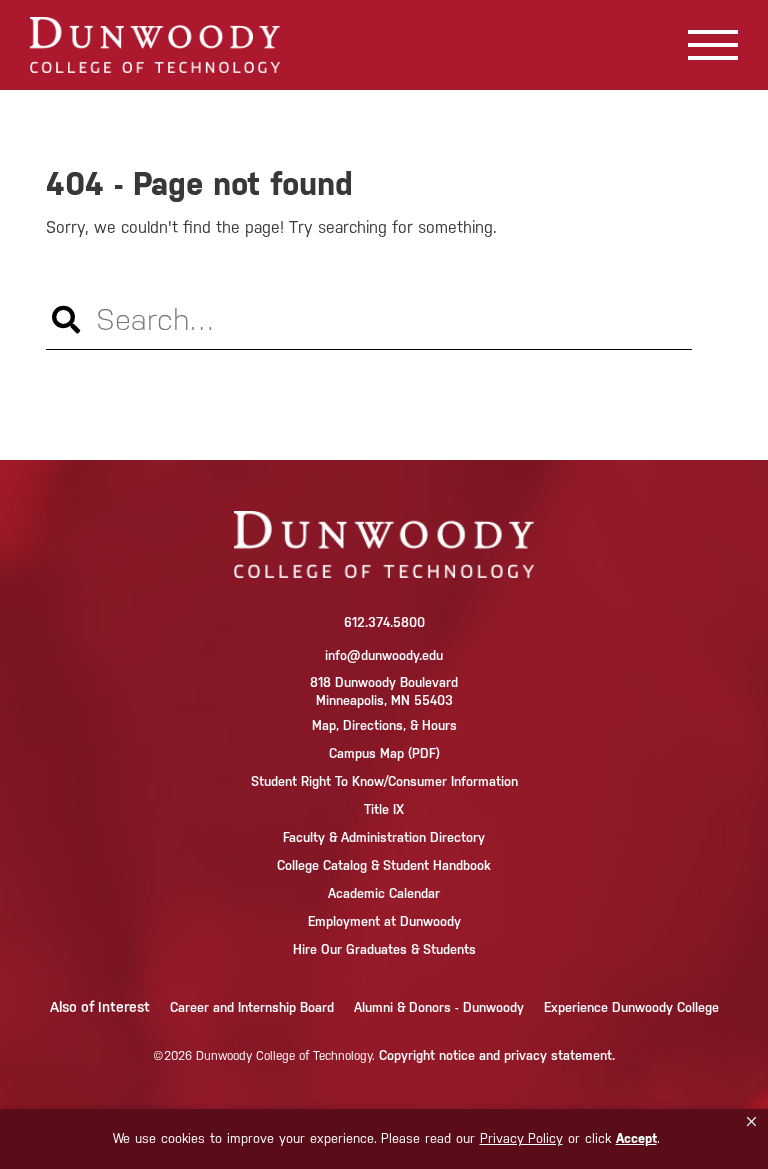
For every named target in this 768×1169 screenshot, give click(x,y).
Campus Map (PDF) (384, 753)
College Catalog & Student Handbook (384, 865)
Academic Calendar (384, 893)
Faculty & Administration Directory (384, 837)
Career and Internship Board (252, 1007)
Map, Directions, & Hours (384, 725)
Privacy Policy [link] (521, 1138)
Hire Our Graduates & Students (384, 949)
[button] (751, 1122)
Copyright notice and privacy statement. (497, 1055)
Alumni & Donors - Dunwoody (439, 1007)
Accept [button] (636, 1138)
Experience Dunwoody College (631, 1007)
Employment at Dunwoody (384, 921)
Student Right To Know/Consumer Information (384, 781)
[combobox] (384, 32)
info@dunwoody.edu (384, 655)
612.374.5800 (384, 622)
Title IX (384, 809)
